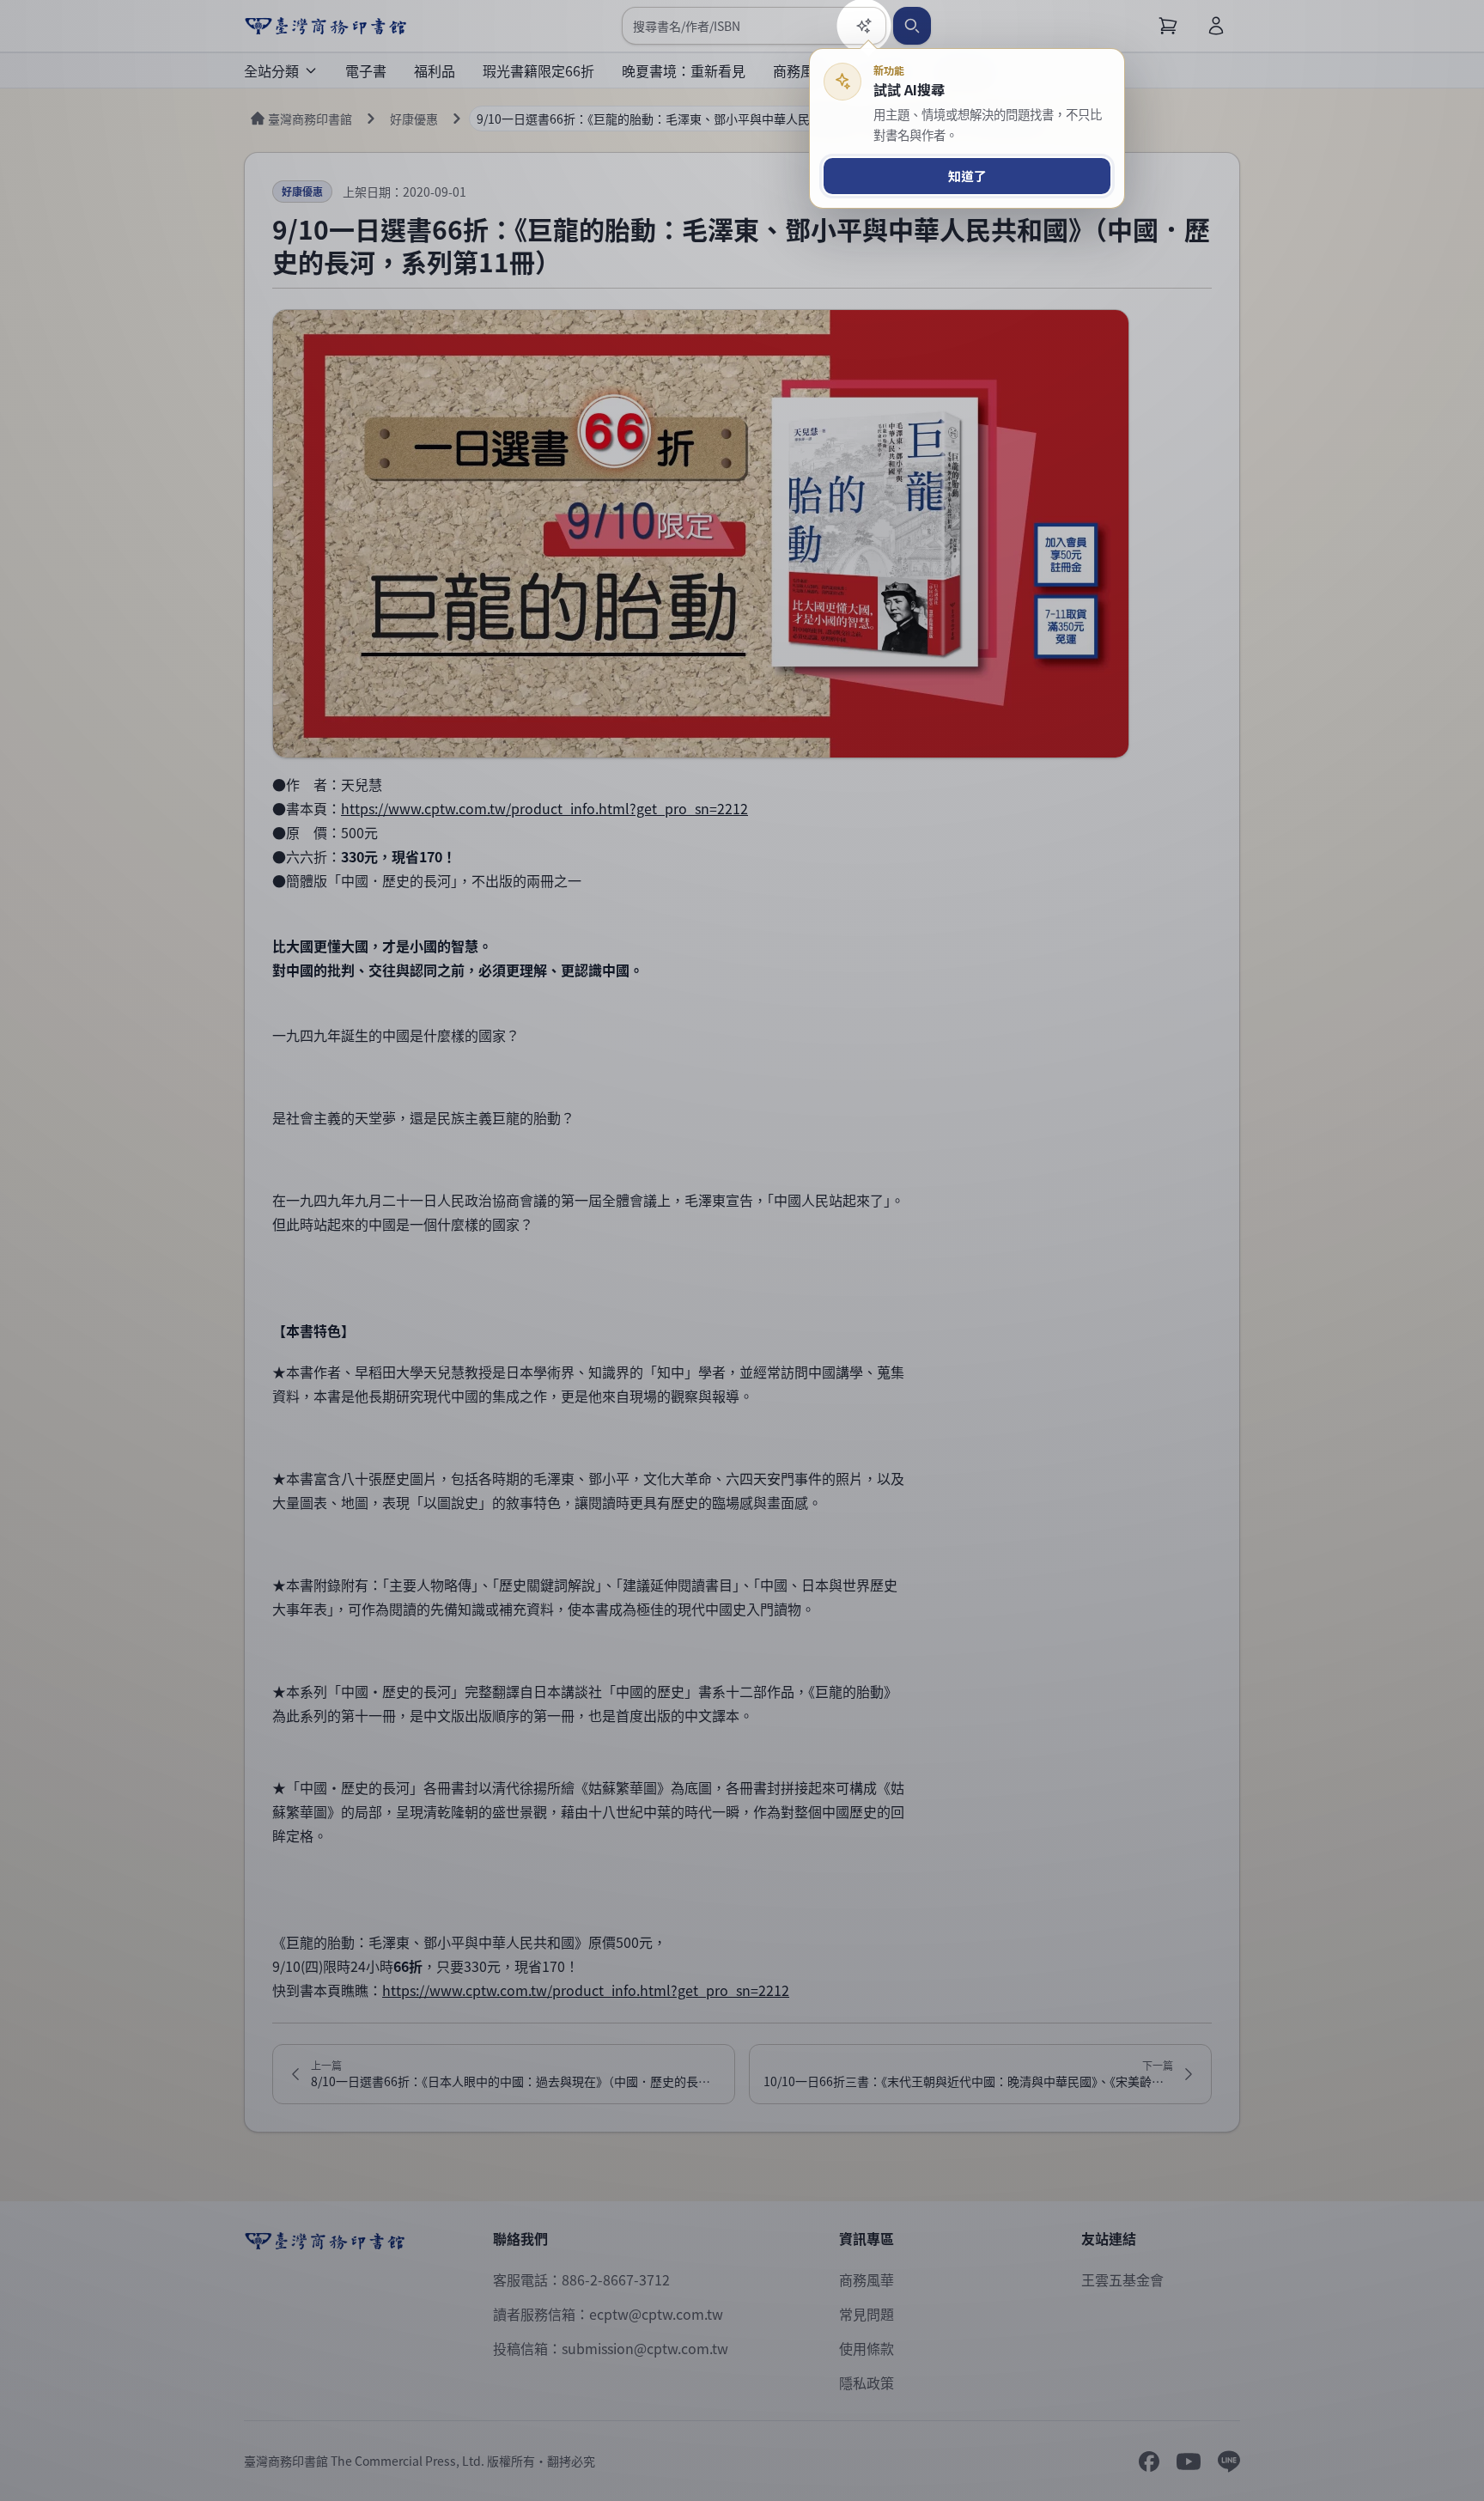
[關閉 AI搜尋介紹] (742, 1250)
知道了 (967, 176)
